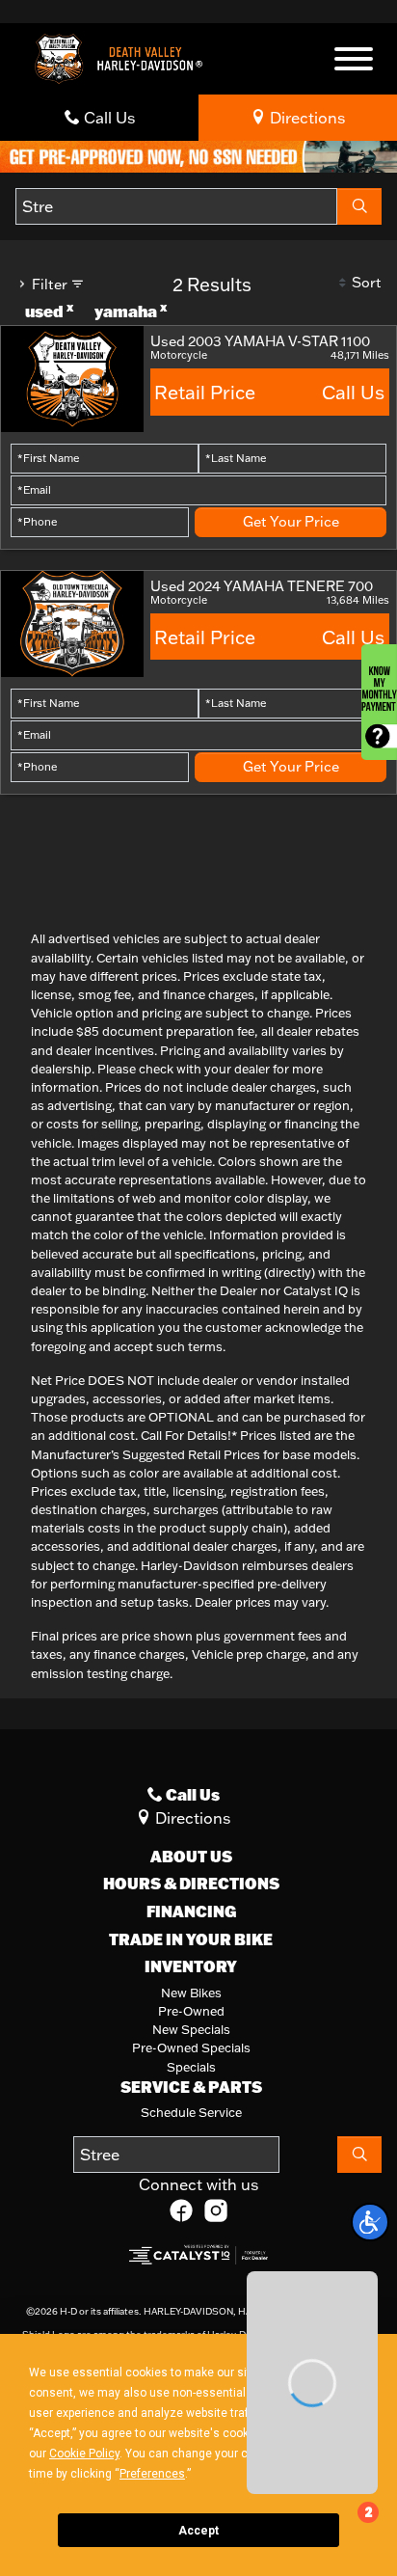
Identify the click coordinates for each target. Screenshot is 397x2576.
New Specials (191, 2029)
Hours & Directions (191, 1884)
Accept (198, 2531)
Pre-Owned (191, 2011)
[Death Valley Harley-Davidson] (124, 57)
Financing (191, 1912)
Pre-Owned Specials (191, 2047)
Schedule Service (191, 2112)
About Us (191, 1857)
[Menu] (354, 62)
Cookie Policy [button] (84, 2454)
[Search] (359, 206)
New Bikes (191, 1993)
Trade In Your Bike (191, 1939)
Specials (191, 2067)
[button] (370, 2222)
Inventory (191, 1966)
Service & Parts (191, 2087)
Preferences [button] (152, 2474)
